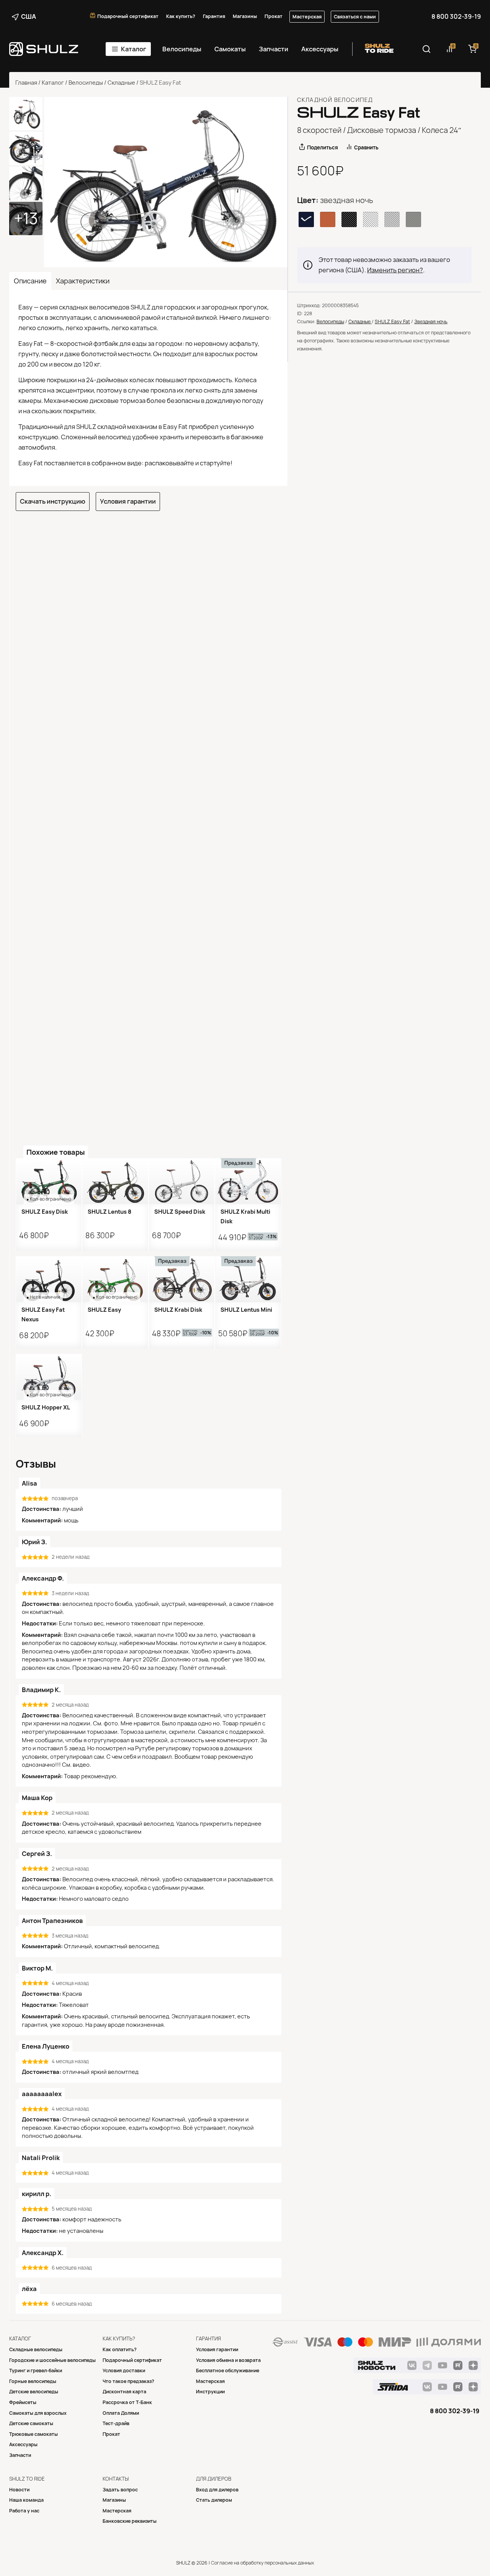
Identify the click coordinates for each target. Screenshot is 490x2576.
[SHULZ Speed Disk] (182, 1181)
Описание (30, 281)
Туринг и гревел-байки (36, 2371)
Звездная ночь (431, 322)
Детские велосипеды (34, 2392)
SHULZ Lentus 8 (109, 1212)
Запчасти (274, 49)
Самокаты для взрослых (38, 2413)
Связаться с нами (355, 17)
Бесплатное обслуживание (228, 2371)
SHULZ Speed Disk (180, 1212)
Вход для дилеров (217, 2490)
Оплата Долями (121, 2413)
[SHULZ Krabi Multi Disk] (248, 1181)
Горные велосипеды (33, 2381)
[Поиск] (426, 49)
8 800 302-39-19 (456, 16)
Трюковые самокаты (33, 2434)
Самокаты (230, 49)
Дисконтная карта (124, 2392)
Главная (26, 83)
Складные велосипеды (36, 2349)
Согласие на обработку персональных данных (262, 2563)
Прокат (274, 16)
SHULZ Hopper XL (46, 1407)
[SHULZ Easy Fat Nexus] (49, 1279)
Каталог (134, 49)
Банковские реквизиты (130, 2521)
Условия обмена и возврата (228, 2360)
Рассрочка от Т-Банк (127, 2402)
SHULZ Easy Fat (392, 322)
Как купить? (181, 16)
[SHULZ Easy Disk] (49, 1181)
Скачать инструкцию (53, 501)
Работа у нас (24, 2511)
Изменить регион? (395, 270)
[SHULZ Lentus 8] (115, 1181)
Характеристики (83, 281)
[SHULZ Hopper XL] (49, 1377)
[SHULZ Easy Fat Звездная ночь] (166, 182)
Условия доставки (124, 2371)
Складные (121, 83)
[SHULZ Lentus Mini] (248, 1279)
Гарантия (214, 16)
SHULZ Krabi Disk (178, 1310)
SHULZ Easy (104, 1310)
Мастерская (307, 17)
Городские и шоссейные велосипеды (52, 2360)
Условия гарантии (128, 501)
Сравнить (366, 147)
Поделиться (323, 147)
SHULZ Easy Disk (45, 1212)
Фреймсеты (23, 2402)
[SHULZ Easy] (115, 1279)
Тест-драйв (116, 2423)
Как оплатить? (120, 2349)
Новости (19, 2490)
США (29, 16)
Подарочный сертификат (128, 16)
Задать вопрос (120, 2490)
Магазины (245, 16)
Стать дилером (214, 2500)
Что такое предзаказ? (128, 2381)
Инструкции (210, 2392)
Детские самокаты (31, 2423)
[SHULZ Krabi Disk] (182, 1279)
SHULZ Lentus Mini (246, 1310)
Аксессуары (320, 49)
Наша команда (26, 2500)
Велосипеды (182, 49)
